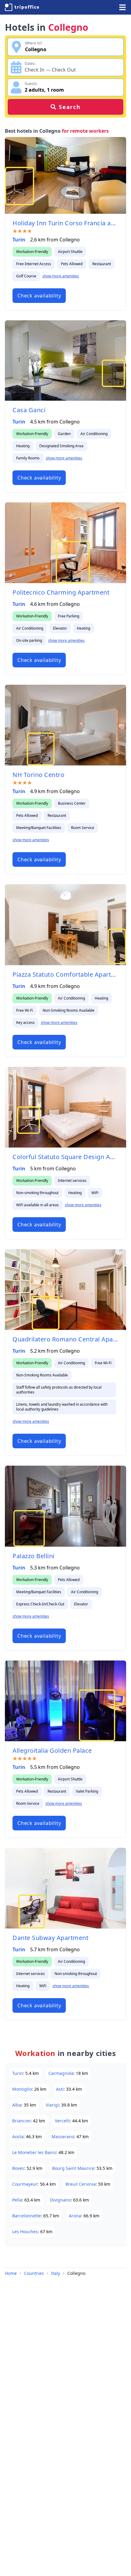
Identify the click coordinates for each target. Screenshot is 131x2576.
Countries (34, 2273)
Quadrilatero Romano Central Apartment (65, 1339)
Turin (19, 240)
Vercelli (62, 2121)
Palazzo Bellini (34, 1556)
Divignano (60, 2200)
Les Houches (25, 2232)
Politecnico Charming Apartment (61, 592)
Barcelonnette (27, 2216)
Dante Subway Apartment (50, 1938)
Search (70, 107)
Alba (17, 2105)
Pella (17, 2200)
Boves (18, 2168)
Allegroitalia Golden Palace (52, 1750)
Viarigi (52, 2105)
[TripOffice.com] (22, 7)
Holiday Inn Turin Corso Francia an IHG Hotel (65, 223)
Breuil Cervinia (81, 2184)
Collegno (76, 2273)
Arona (75, 2216)
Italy (56, 2273)
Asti (60, 2089)
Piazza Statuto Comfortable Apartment (65, 974)
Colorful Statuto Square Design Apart (65, 1157)
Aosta (18, 2137)
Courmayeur (25, 2184)
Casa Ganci (29, 410)
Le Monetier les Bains (34, 2152)
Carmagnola (61, 2073)
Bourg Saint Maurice (73, 2168)
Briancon (21, 2121)
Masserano (63, 2137)
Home (11, 2273)
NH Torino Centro (38, 775)
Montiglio (22, 2089)
